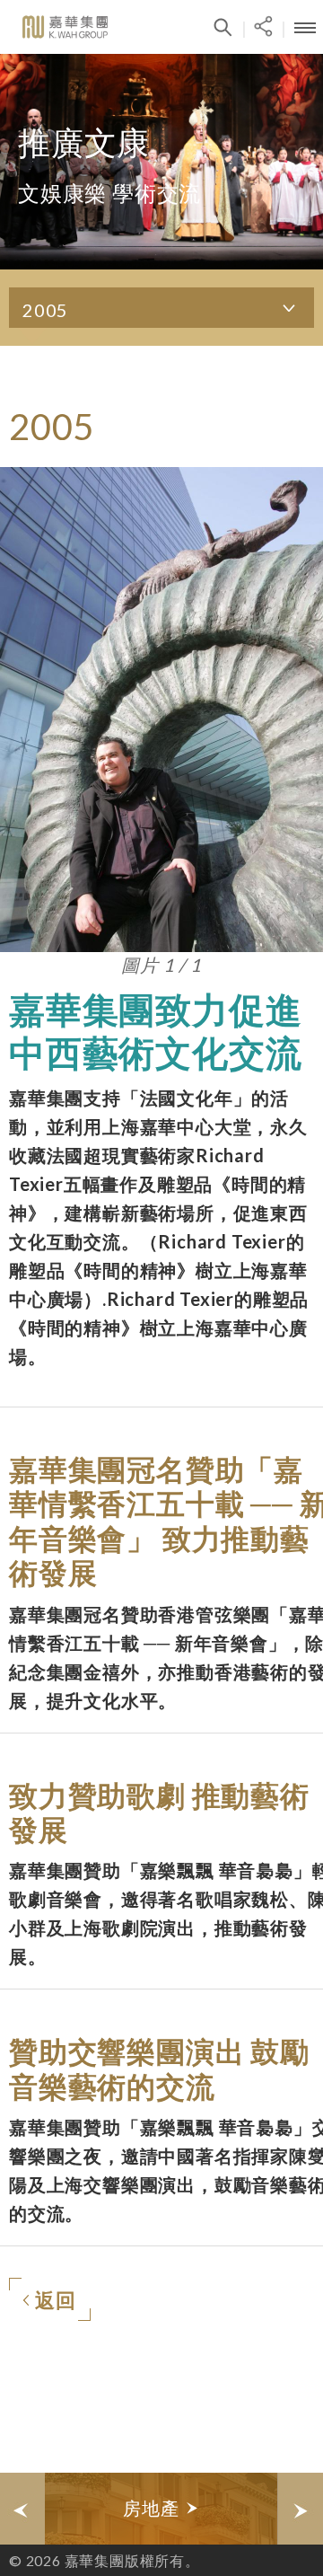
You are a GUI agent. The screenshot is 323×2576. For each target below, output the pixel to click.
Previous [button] (22, 2509)
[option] (161, 2509)
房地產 (153, 2508)
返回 (56, 2300)
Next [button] (301, 2509)
